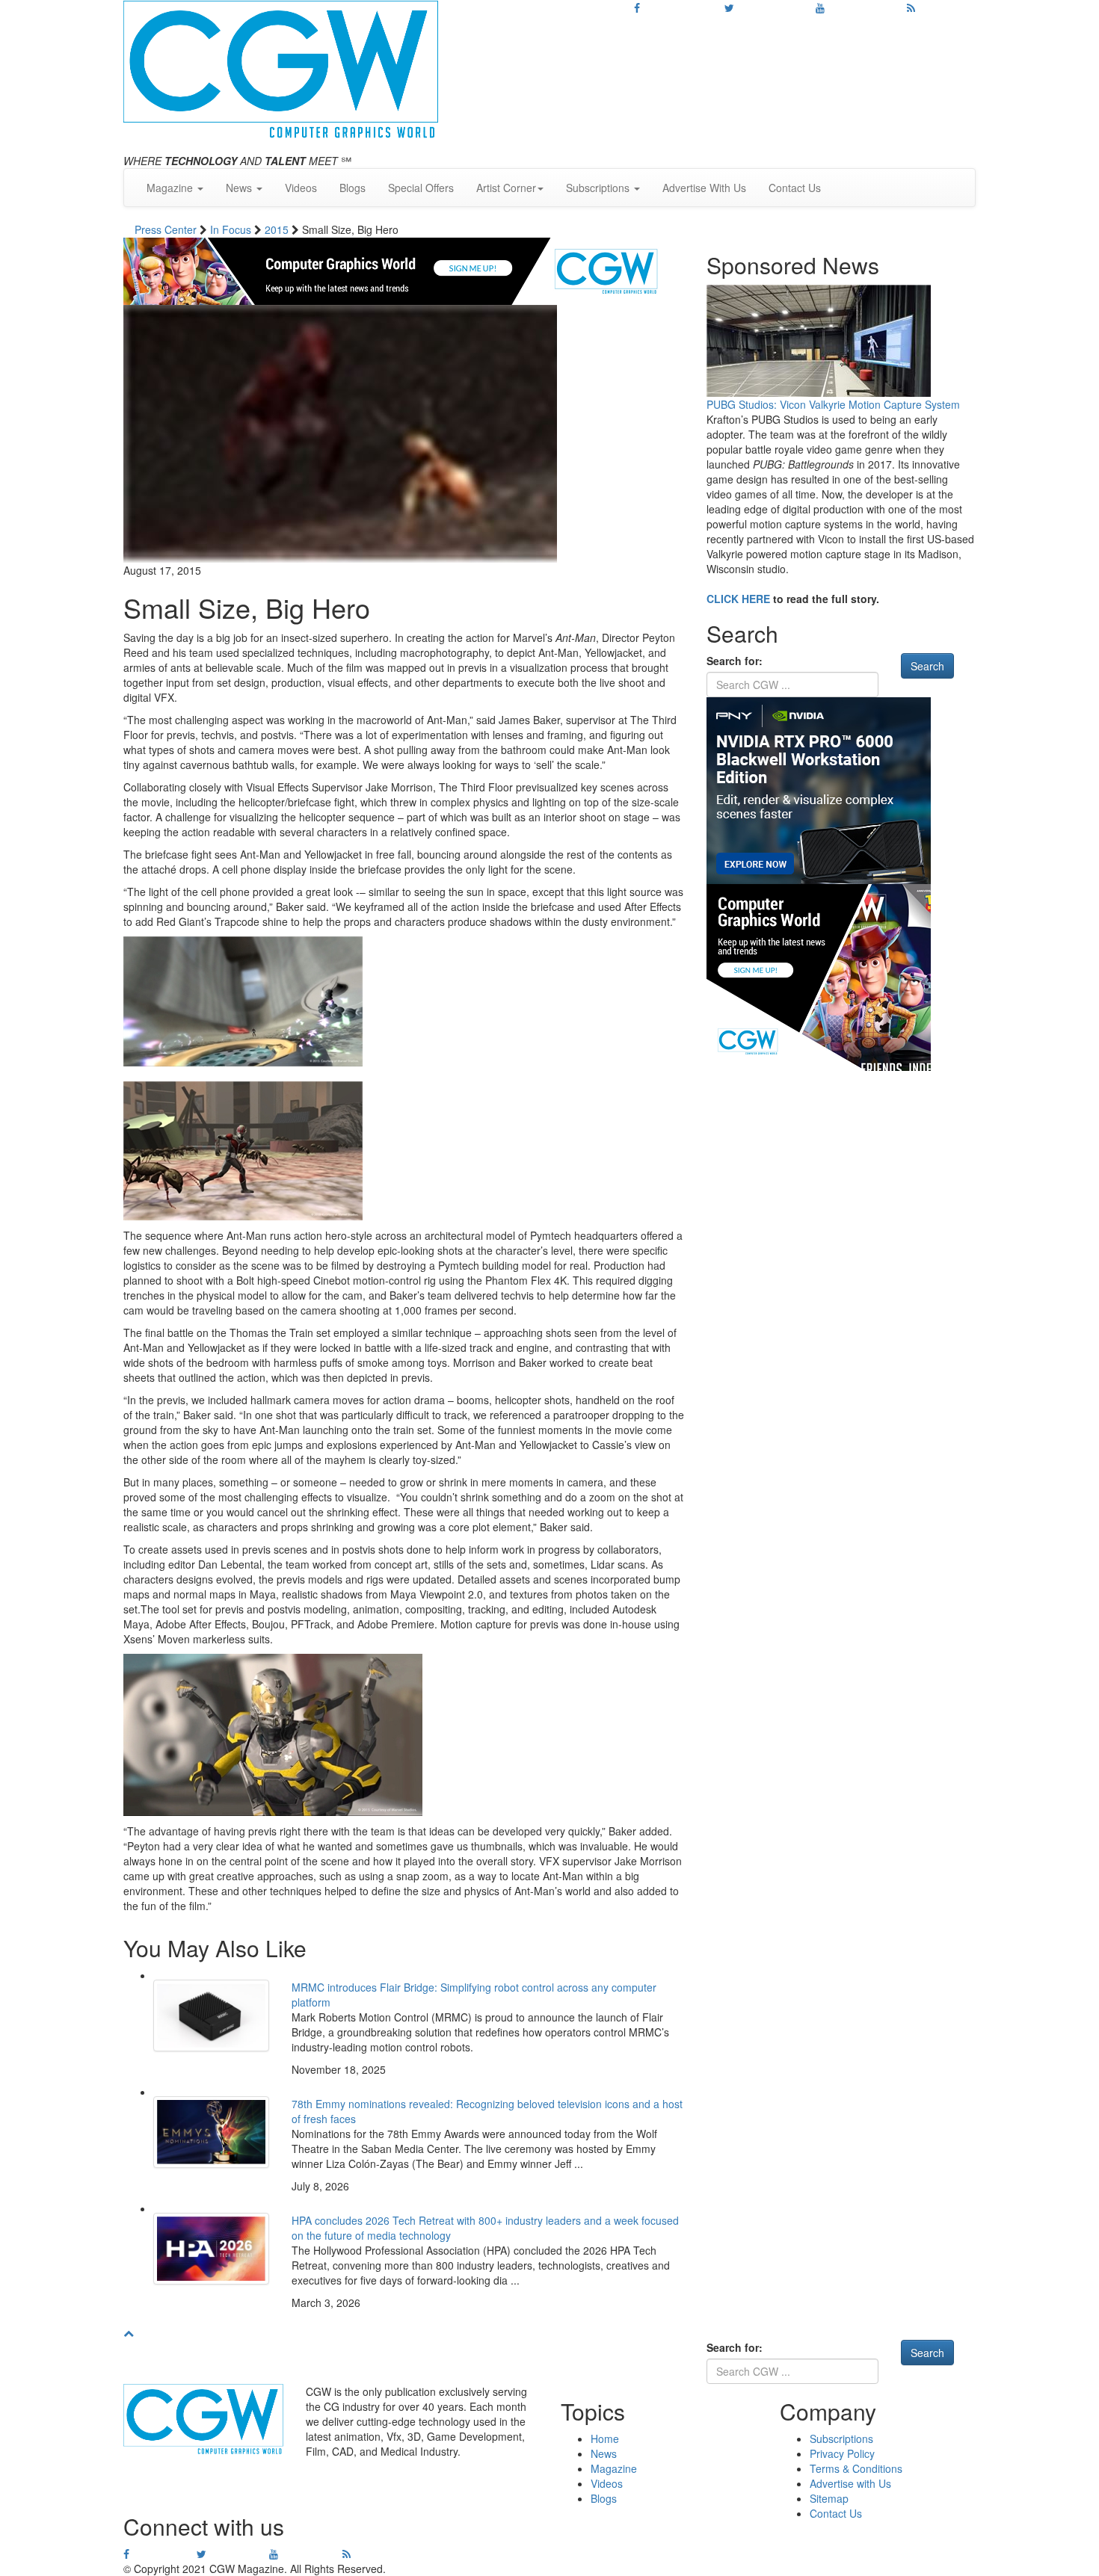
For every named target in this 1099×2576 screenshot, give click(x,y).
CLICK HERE (738, 599)
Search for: (735, 661)
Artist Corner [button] (506, 188)
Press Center (167, 229)
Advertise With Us (704, 188)
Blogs (353, 188)
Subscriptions (841, 2438)
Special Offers (421, 188)
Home (605, 2438)
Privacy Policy (842, 2453)
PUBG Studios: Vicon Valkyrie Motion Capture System (833, 404)
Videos (301, 188)
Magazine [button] (171, 188)
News (604, 2453)
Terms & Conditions (856, 2468)
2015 (278, 229)
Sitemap (829, 2498)
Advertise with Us (850, 2483)
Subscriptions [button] (599, 188)
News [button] (240, 188)
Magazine (614, 2468)
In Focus (232, 229)
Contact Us (795, 188)
